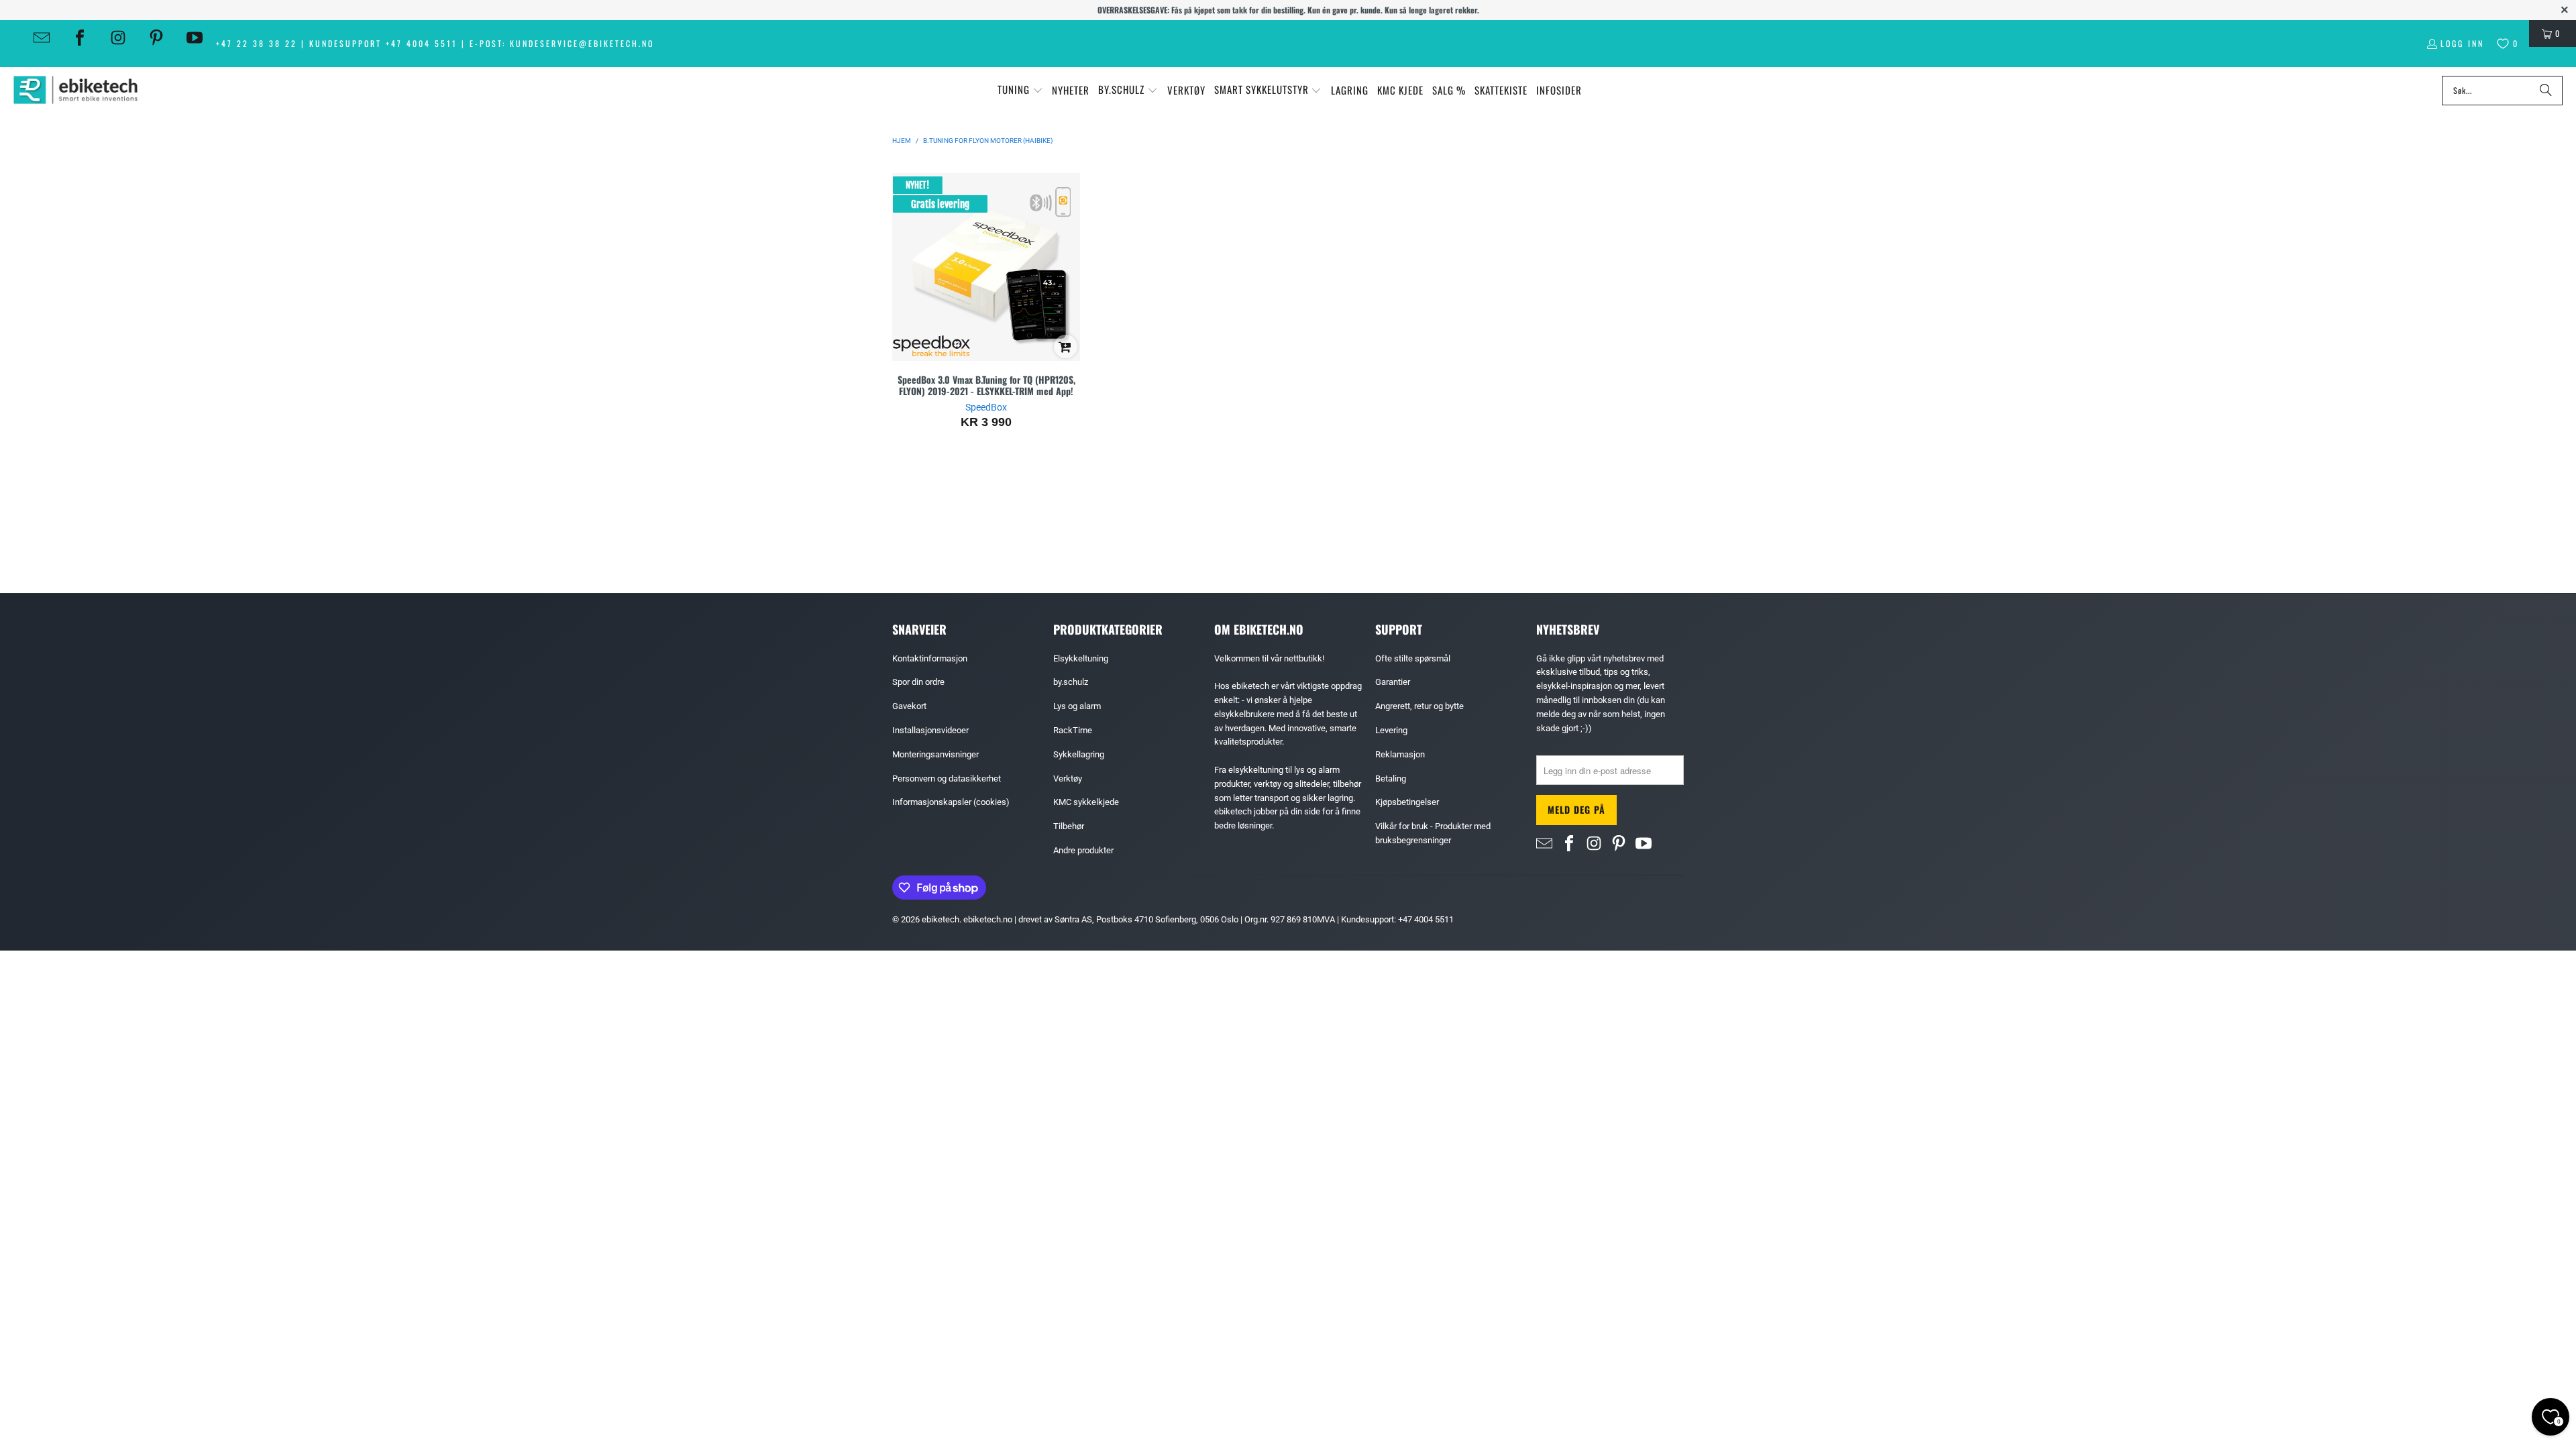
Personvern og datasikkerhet (947, 779)
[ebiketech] (75, 90)
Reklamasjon (1400, 754)
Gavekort (909, 706)
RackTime (1073, 730)
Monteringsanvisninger (935, 754)
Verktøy (1068, 779)
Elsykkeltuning (1081, 658)
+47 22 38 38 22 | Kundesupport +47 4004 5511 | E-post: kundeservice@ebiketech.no (435, 43)
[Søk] (2546, 91)
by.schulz (1071, 682)
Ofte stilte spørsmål (1413, 658)
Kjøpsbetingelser (1407, 802)
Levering (1391, 730)
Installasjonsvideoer (930, 730)
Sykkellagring (1079, 754)
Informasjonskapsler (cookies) (951, 802)
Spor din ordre (918, 682)
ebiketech (941, 919)
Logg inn (2462, 43)
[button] (1020, 90)
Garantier (1393, 682)
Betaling (1391, 779)
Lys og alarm (1077, 706)
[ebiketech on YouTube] (195, 38)
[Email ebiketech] (42, 38)
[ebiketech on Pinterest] (156, 38)
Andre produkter (1083, 850)
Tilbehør (1069, 826)
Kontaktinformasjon (930, 658)
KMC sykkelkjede (1086, 802)
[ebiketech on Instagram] (118, 38)
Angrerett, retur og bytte (1419, 706)
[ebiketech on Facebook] (80, 38)
